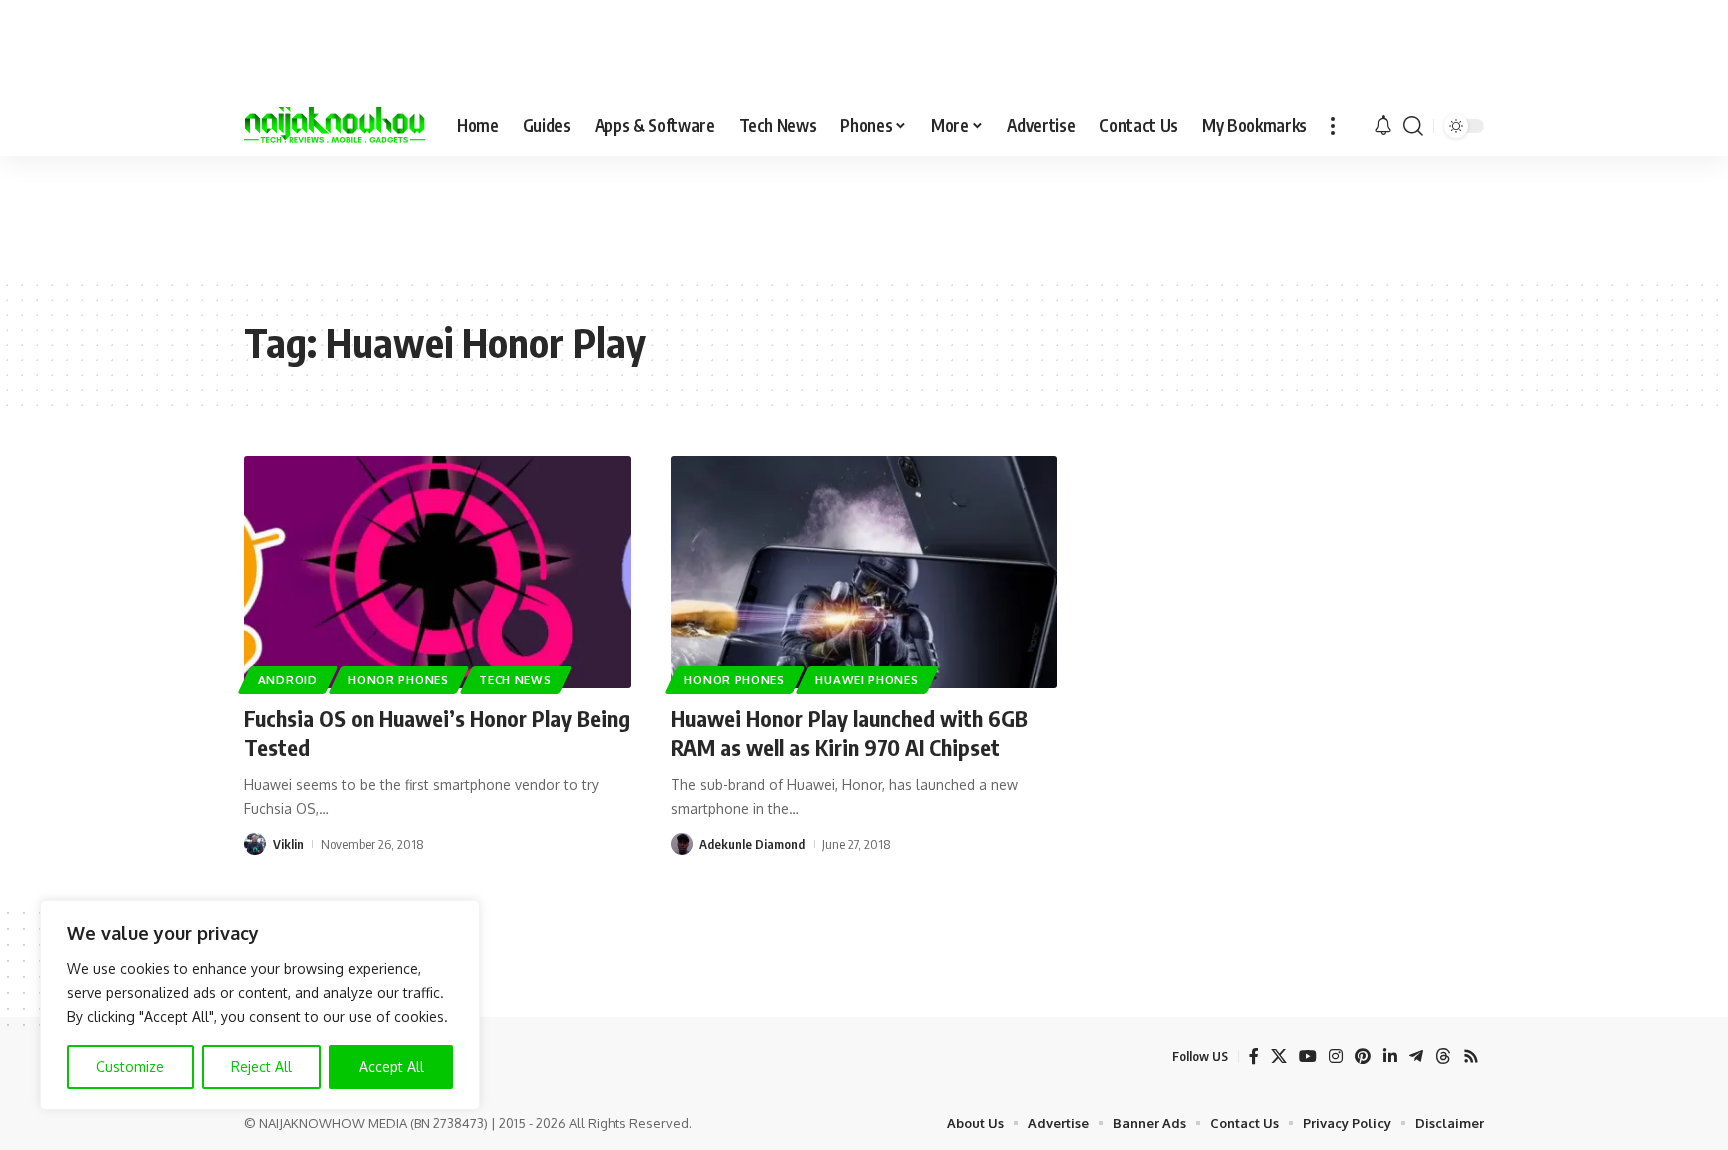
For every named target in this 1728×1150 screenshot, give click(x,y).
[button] (1333, 126)
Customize (130, 1066)
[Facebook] (1254, 1056)
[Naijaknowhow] (334, 126)
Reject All (261, 1066)
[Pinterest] (1363, 1056)
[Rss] (1471, 1056)
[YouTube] (1308, 1056)
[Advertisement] (864, 216)
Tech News (515, 679)
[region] (260, 1005)
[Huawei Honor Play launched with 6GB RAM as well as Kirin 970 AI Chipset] (864, 572)
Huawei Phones (866, 679)
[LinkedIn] (1390, 1056)
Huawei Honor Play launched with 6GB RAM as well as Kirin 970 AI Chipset (849, 732)
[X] (1279, 1056)
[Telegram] (1416, 1056)
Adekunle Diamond (752, 844)
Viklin (288, 844)
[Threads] (1443, 1056)
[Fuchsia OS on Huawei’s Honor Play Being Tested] (437, 572)
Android (288, 679)
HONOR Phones (398, 679)
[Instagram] (1336, 1056)
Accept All (391, 1066)
